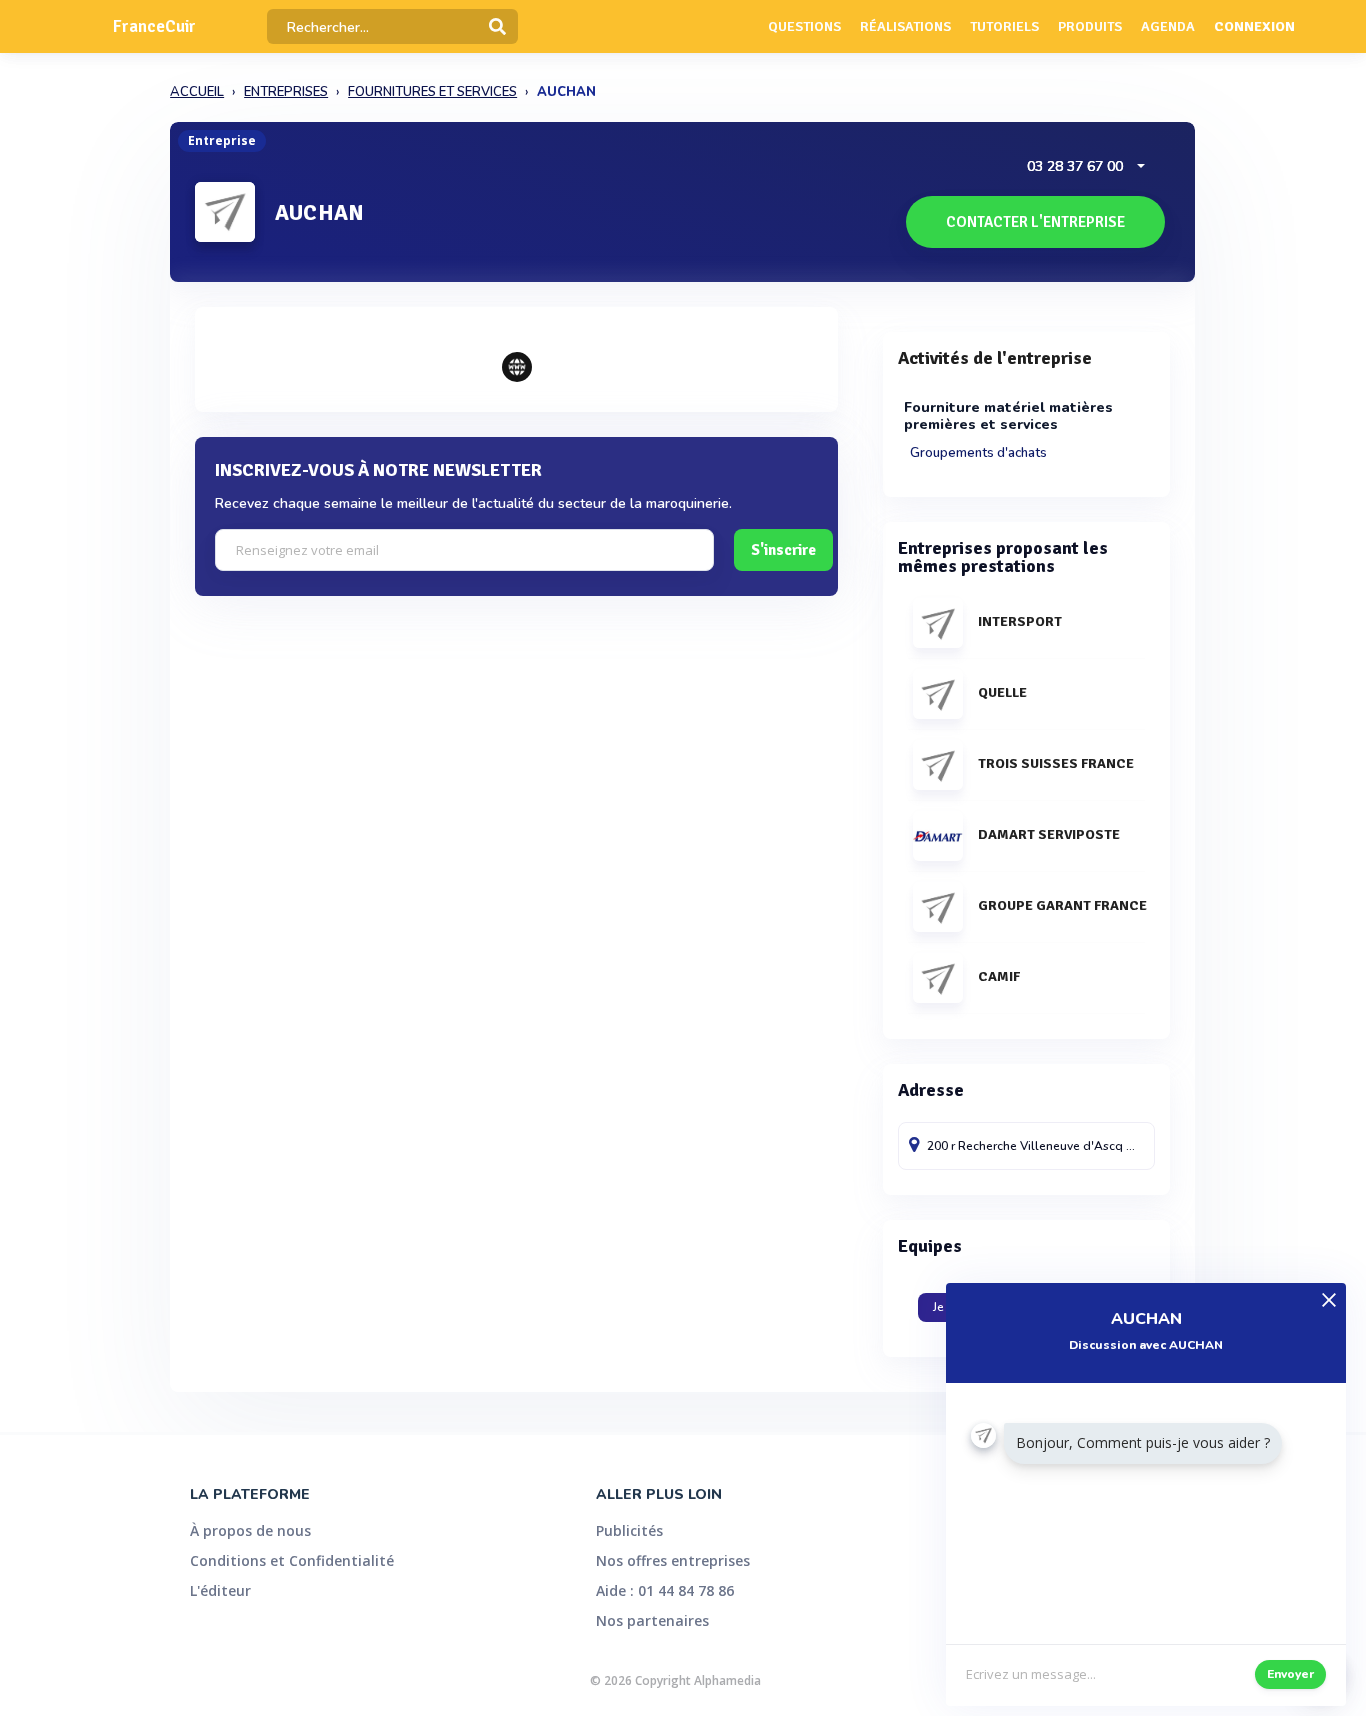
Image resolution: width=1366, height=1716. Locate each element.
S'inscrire (783, 550)
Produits (1090, 26)
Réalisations (905, 26)
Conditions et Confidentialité (292, 1560)
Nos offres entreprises (673, 1560)
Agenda (1168, 26)
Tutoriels (1004, 26)
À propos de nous (250, 1530)
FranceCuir (154, 26)
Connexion (1254, 26)
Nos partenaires (652, 1620)
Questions (804, 26)
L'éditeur (220, 1590)
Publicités (629, 1530)
